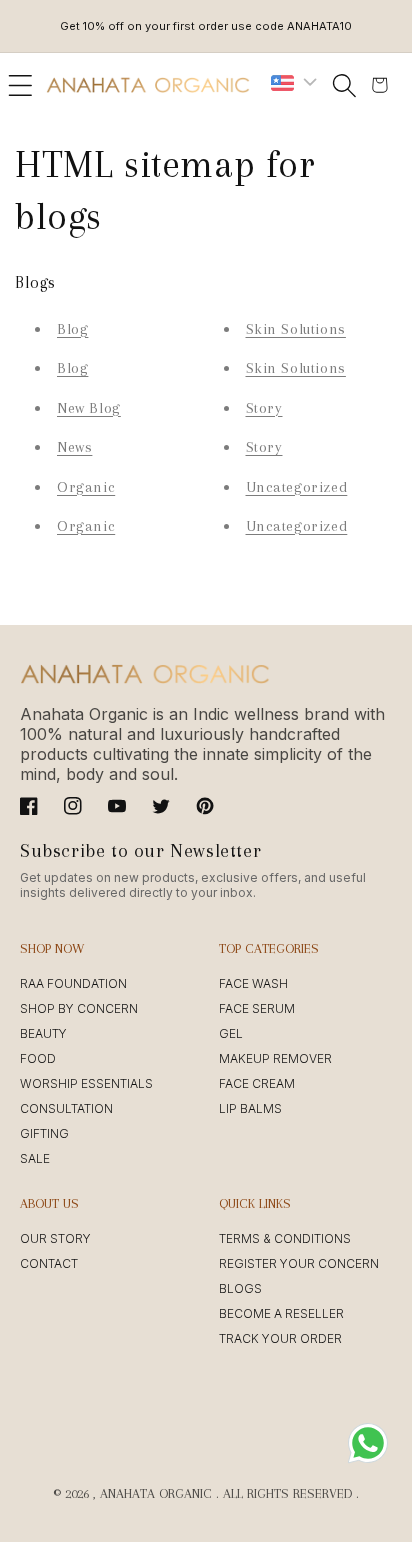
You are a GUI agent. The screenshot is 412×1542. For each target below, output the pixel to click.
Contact (49, 1263)
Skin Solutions (296, 329)
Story (264, 408)
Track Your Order (280, 1338)
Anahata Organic (156, 1493)
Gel (231, 1033)
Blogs (240, 1288)
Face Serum (257, 1008)
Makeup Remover (275, 1058)
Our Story (55, 1238)
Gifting (44, 1133)
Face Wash (253, 983)
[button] (20, 85)
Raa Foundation (73, 983)
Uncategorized (297, 487)
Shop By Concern (79, 1008)
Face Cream (257, 1083)
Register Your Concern (299, 1263)
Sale (35, 1158)
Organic (86, 487)
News (74, 447)
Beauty (43, 1033)
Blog (72, 329)
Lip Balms (250, 1108)
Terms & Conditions (285, 1238)
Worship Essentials (86, 1083)
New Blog (89, 408)
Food (38, 1058)
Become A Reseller (281, 1313)
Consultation (66, 1108)
